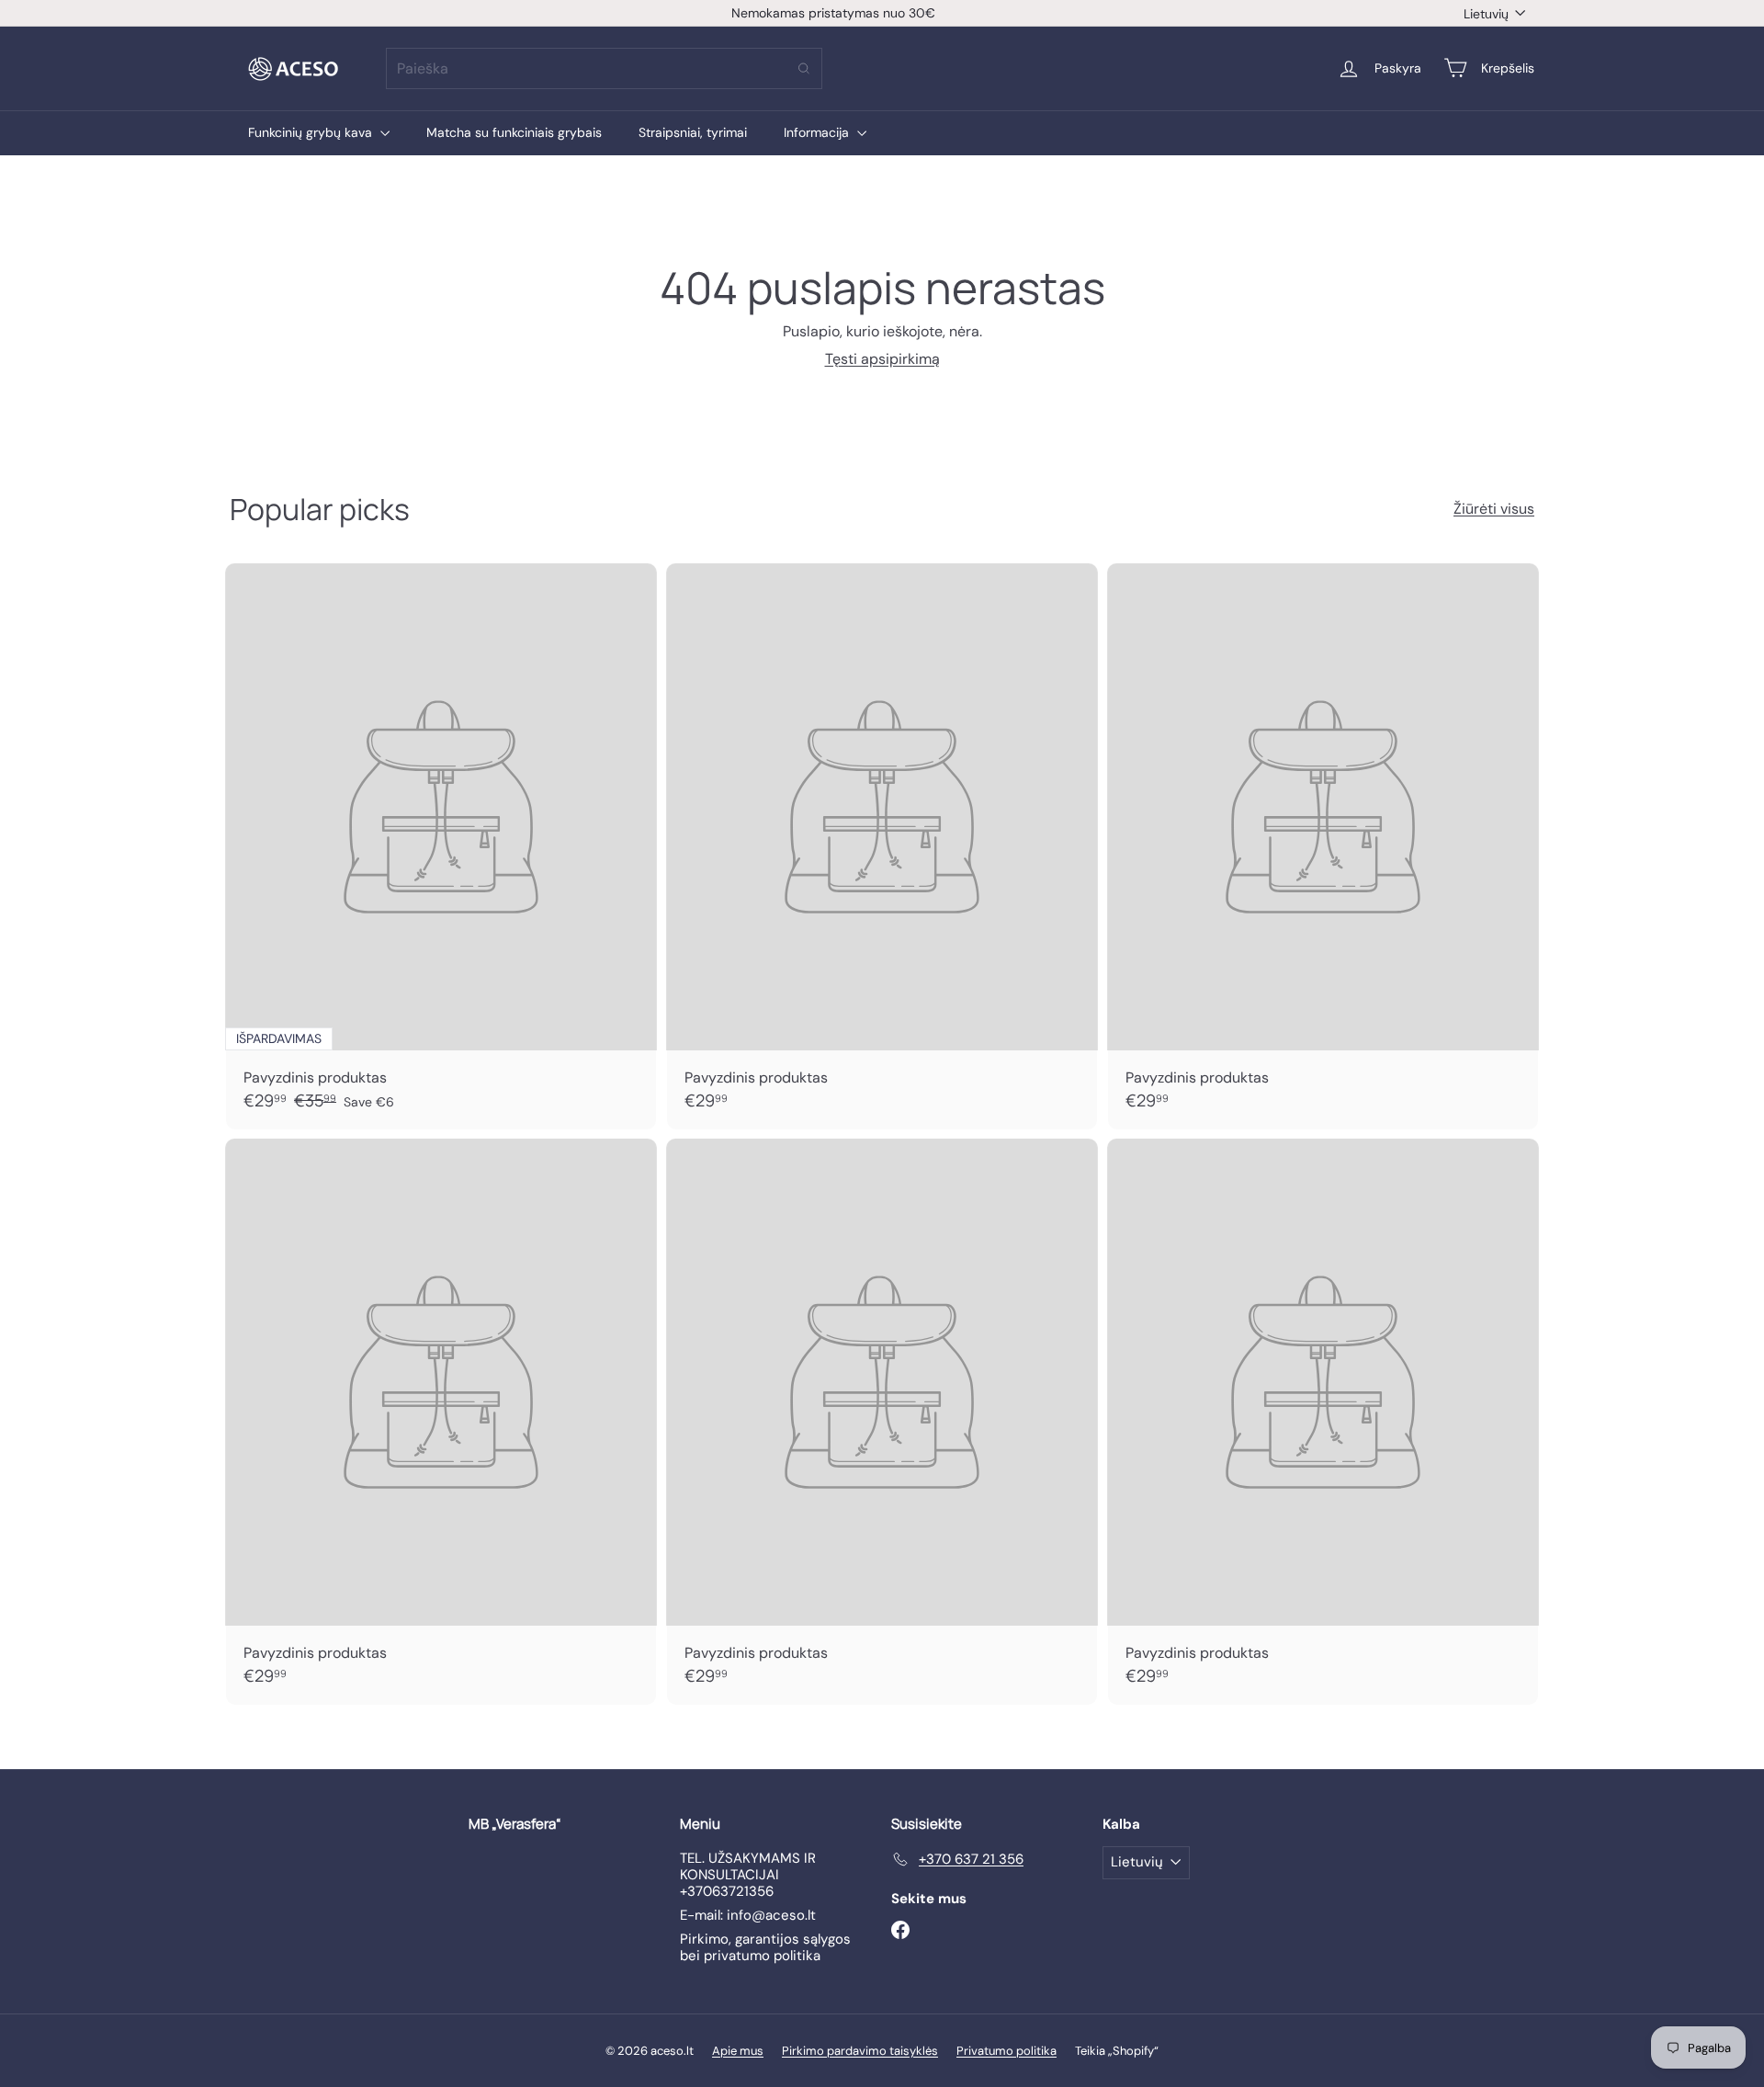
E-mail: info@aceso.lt (748, 1915)
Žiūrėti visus (1494, 509)
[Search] (804, 68)
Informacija (818, 132)
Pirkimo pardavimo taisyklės (860, 2051)
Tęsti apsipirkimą (882, 359)
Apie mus (738, 2051)
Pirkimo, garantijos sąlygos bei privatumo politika (765, 1947)
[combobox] (604, 68)
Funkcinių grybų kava (312, 132)
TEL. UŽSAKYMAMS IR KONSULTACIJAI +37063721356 (748, 1875)
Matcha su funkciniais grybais (514, 132)
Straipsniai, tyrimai (693, 132)
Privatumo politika (1006, 2051)
